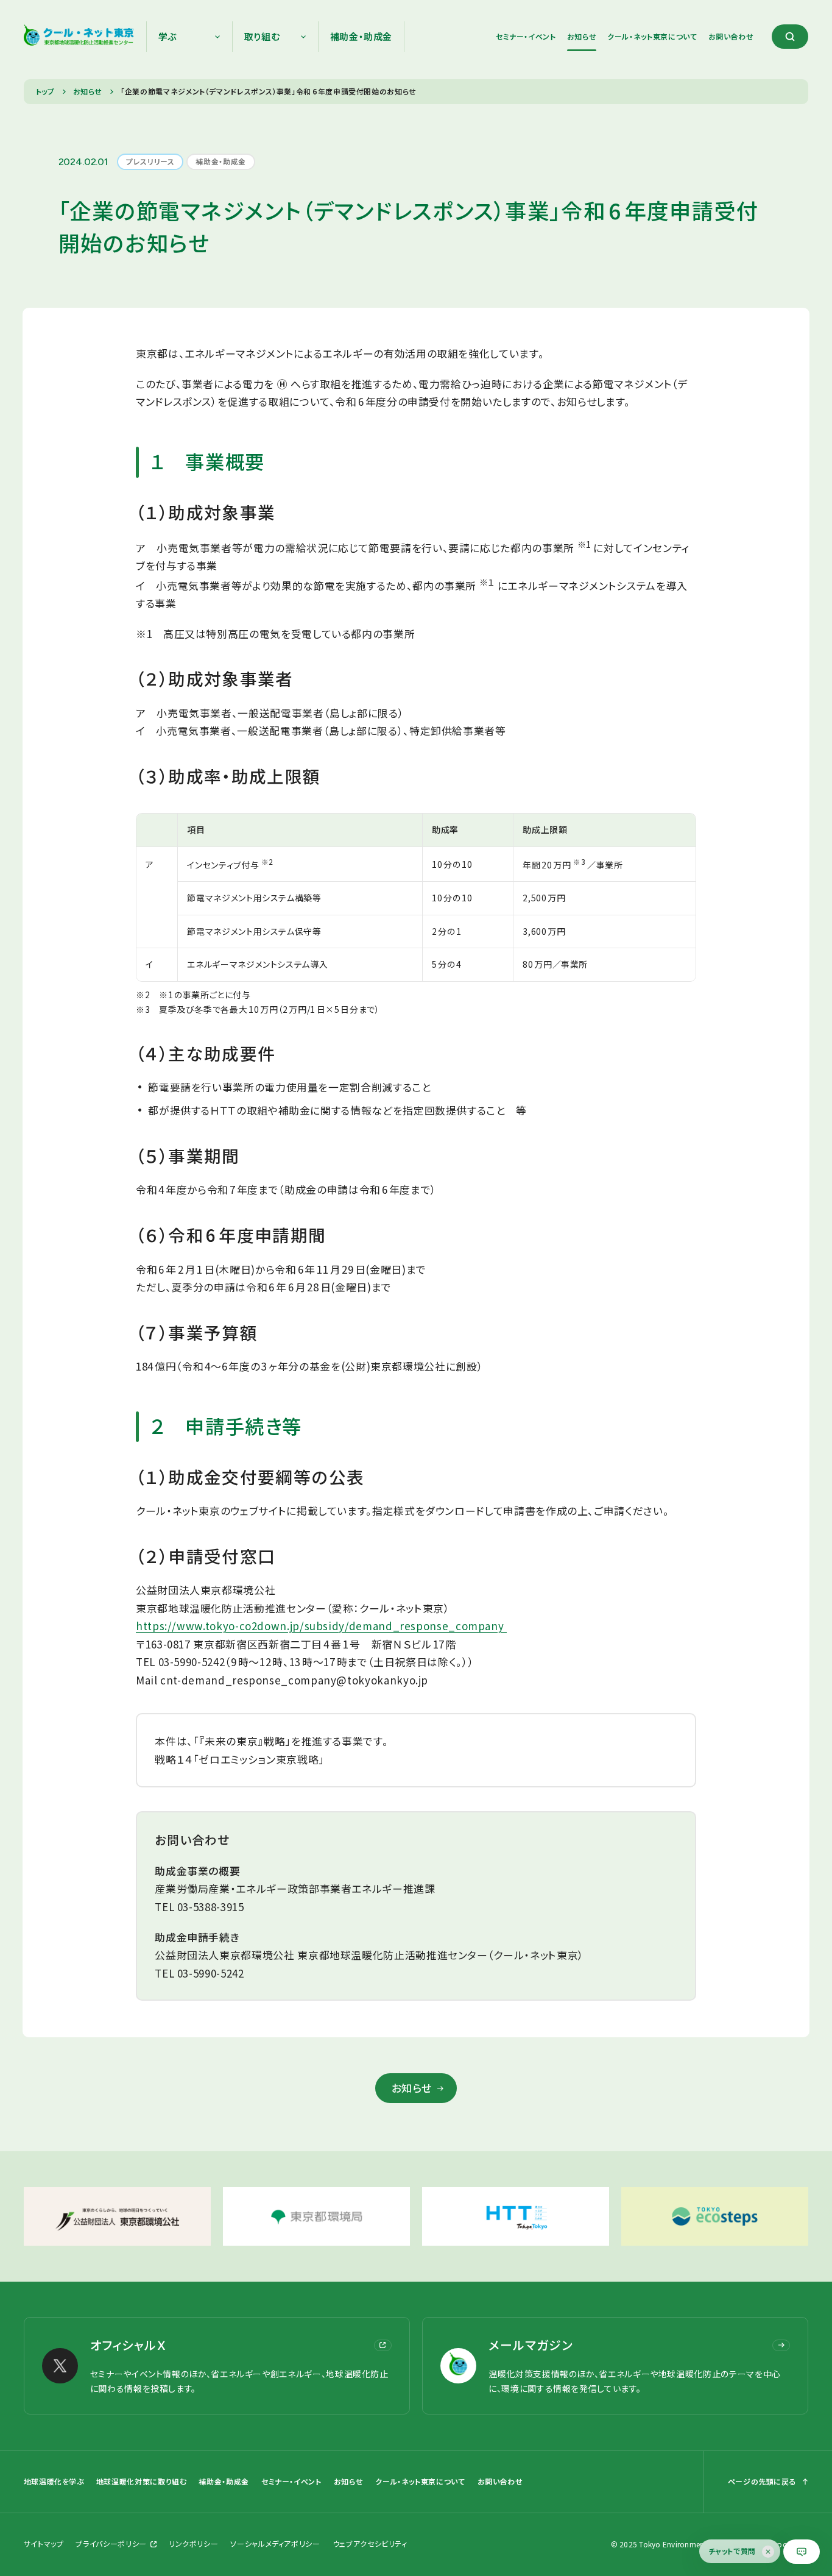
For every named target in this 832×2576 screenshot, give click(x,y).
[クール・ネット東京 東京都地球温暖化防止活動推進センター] (79, 37)
